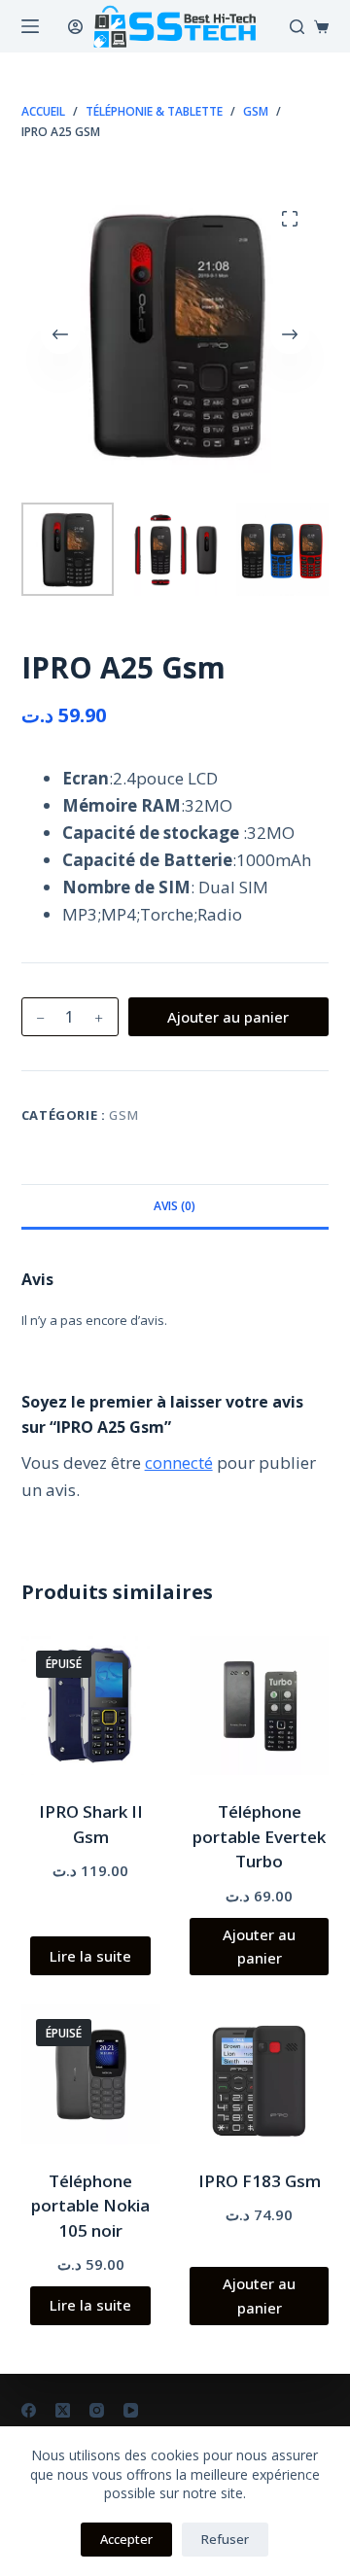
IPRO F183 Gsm (260, 2181)
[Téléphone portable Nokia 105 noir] (91, 2074)
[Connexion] (75, 27)
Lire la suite (90, 1956)
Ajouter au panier (228, 1017)
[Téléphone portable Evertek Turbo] (259, 1706)
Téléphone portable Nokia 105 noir (90, 2206)
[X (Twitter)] (63, 2410)
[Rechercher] (297, 27)
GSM (123, 1115)
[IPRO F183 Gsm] (259, 2074)
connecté (179, 1462)
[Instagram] (97, 2410)
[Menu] (30, 26)
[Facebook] (29, 2410)
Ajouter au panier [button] (259, 1947)
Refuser (225, 2539)
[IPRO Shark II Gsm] (91, 1706)
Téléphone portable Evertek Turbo (259, 1836)
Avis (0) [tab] (175, 1206)
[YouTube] (131, 2410)
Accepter (126, 2539)
